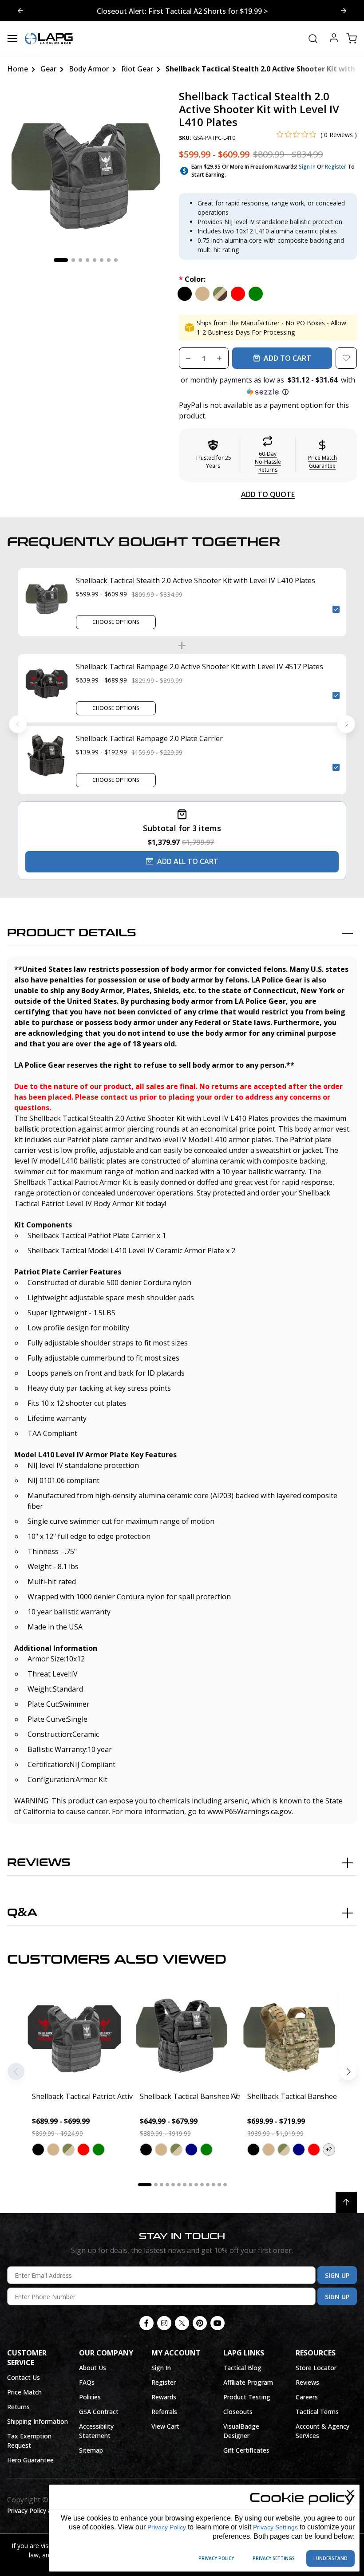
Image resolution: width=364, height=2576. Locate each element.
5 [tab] (95, 260)
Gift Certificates (246, 2450)
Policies (90, 2397)
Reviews (39, 1863)
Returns (18, 2407)
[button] (268, 386)
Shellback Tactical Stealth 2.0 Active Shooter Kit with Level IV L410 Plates (196, 580)
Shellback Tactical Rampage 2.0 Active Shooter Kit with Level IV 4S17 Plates (200, 667)
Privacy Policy (167, 2527)
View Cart (165, 2426)
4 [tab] (87, 260)
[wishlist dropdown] (346, 358)
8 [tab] (116, 260)
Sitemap (91, 2450)
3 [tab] (80, 260)
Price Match (24, 2392)
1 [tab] (61, 260)
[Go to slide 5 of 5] (344, 11)
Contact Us (24, 2377)
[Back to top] (346, 2202)
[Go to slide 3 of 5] (20, 11)
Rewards (164, 2397)
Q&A (22, 1913)
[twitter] (182, 2323)
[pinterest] (200, 2323)
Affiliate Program (248, 2382)
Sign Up (337, 2275)
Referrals (164, 2412)
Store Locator (316, 2368)
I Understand (330, 2558)
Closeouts (238, 2412)
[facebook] (146, 2323)
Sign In (307, 167)
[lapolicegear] (49, 39)
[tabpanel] (86, 169)
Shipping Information (38, 2421)
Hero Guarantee (30, 2460)
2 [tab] (73, 260)
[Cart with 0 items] (352, 39)
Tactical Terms (317, 2412)
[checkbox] (336, 609)
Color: (192, 279)
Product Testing (247, 2397)
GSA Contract (99, 2412)
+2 (329, 2149)
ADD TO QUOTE (268, 494)
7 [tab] (109, 260)
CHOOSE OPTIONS (116, 622)
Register (336, 167)
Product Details (72, 933)
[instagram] (164, 2323)
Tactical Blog (242, 2368)
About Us (93, 2368)
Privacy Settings (275, 2527)
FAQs (87, 2382)
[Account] (334, 39)
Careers (307, 2397)
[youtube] (218, 2323)
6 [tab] (102, 260)
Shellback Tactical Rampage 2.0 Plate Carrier (149, 738)
